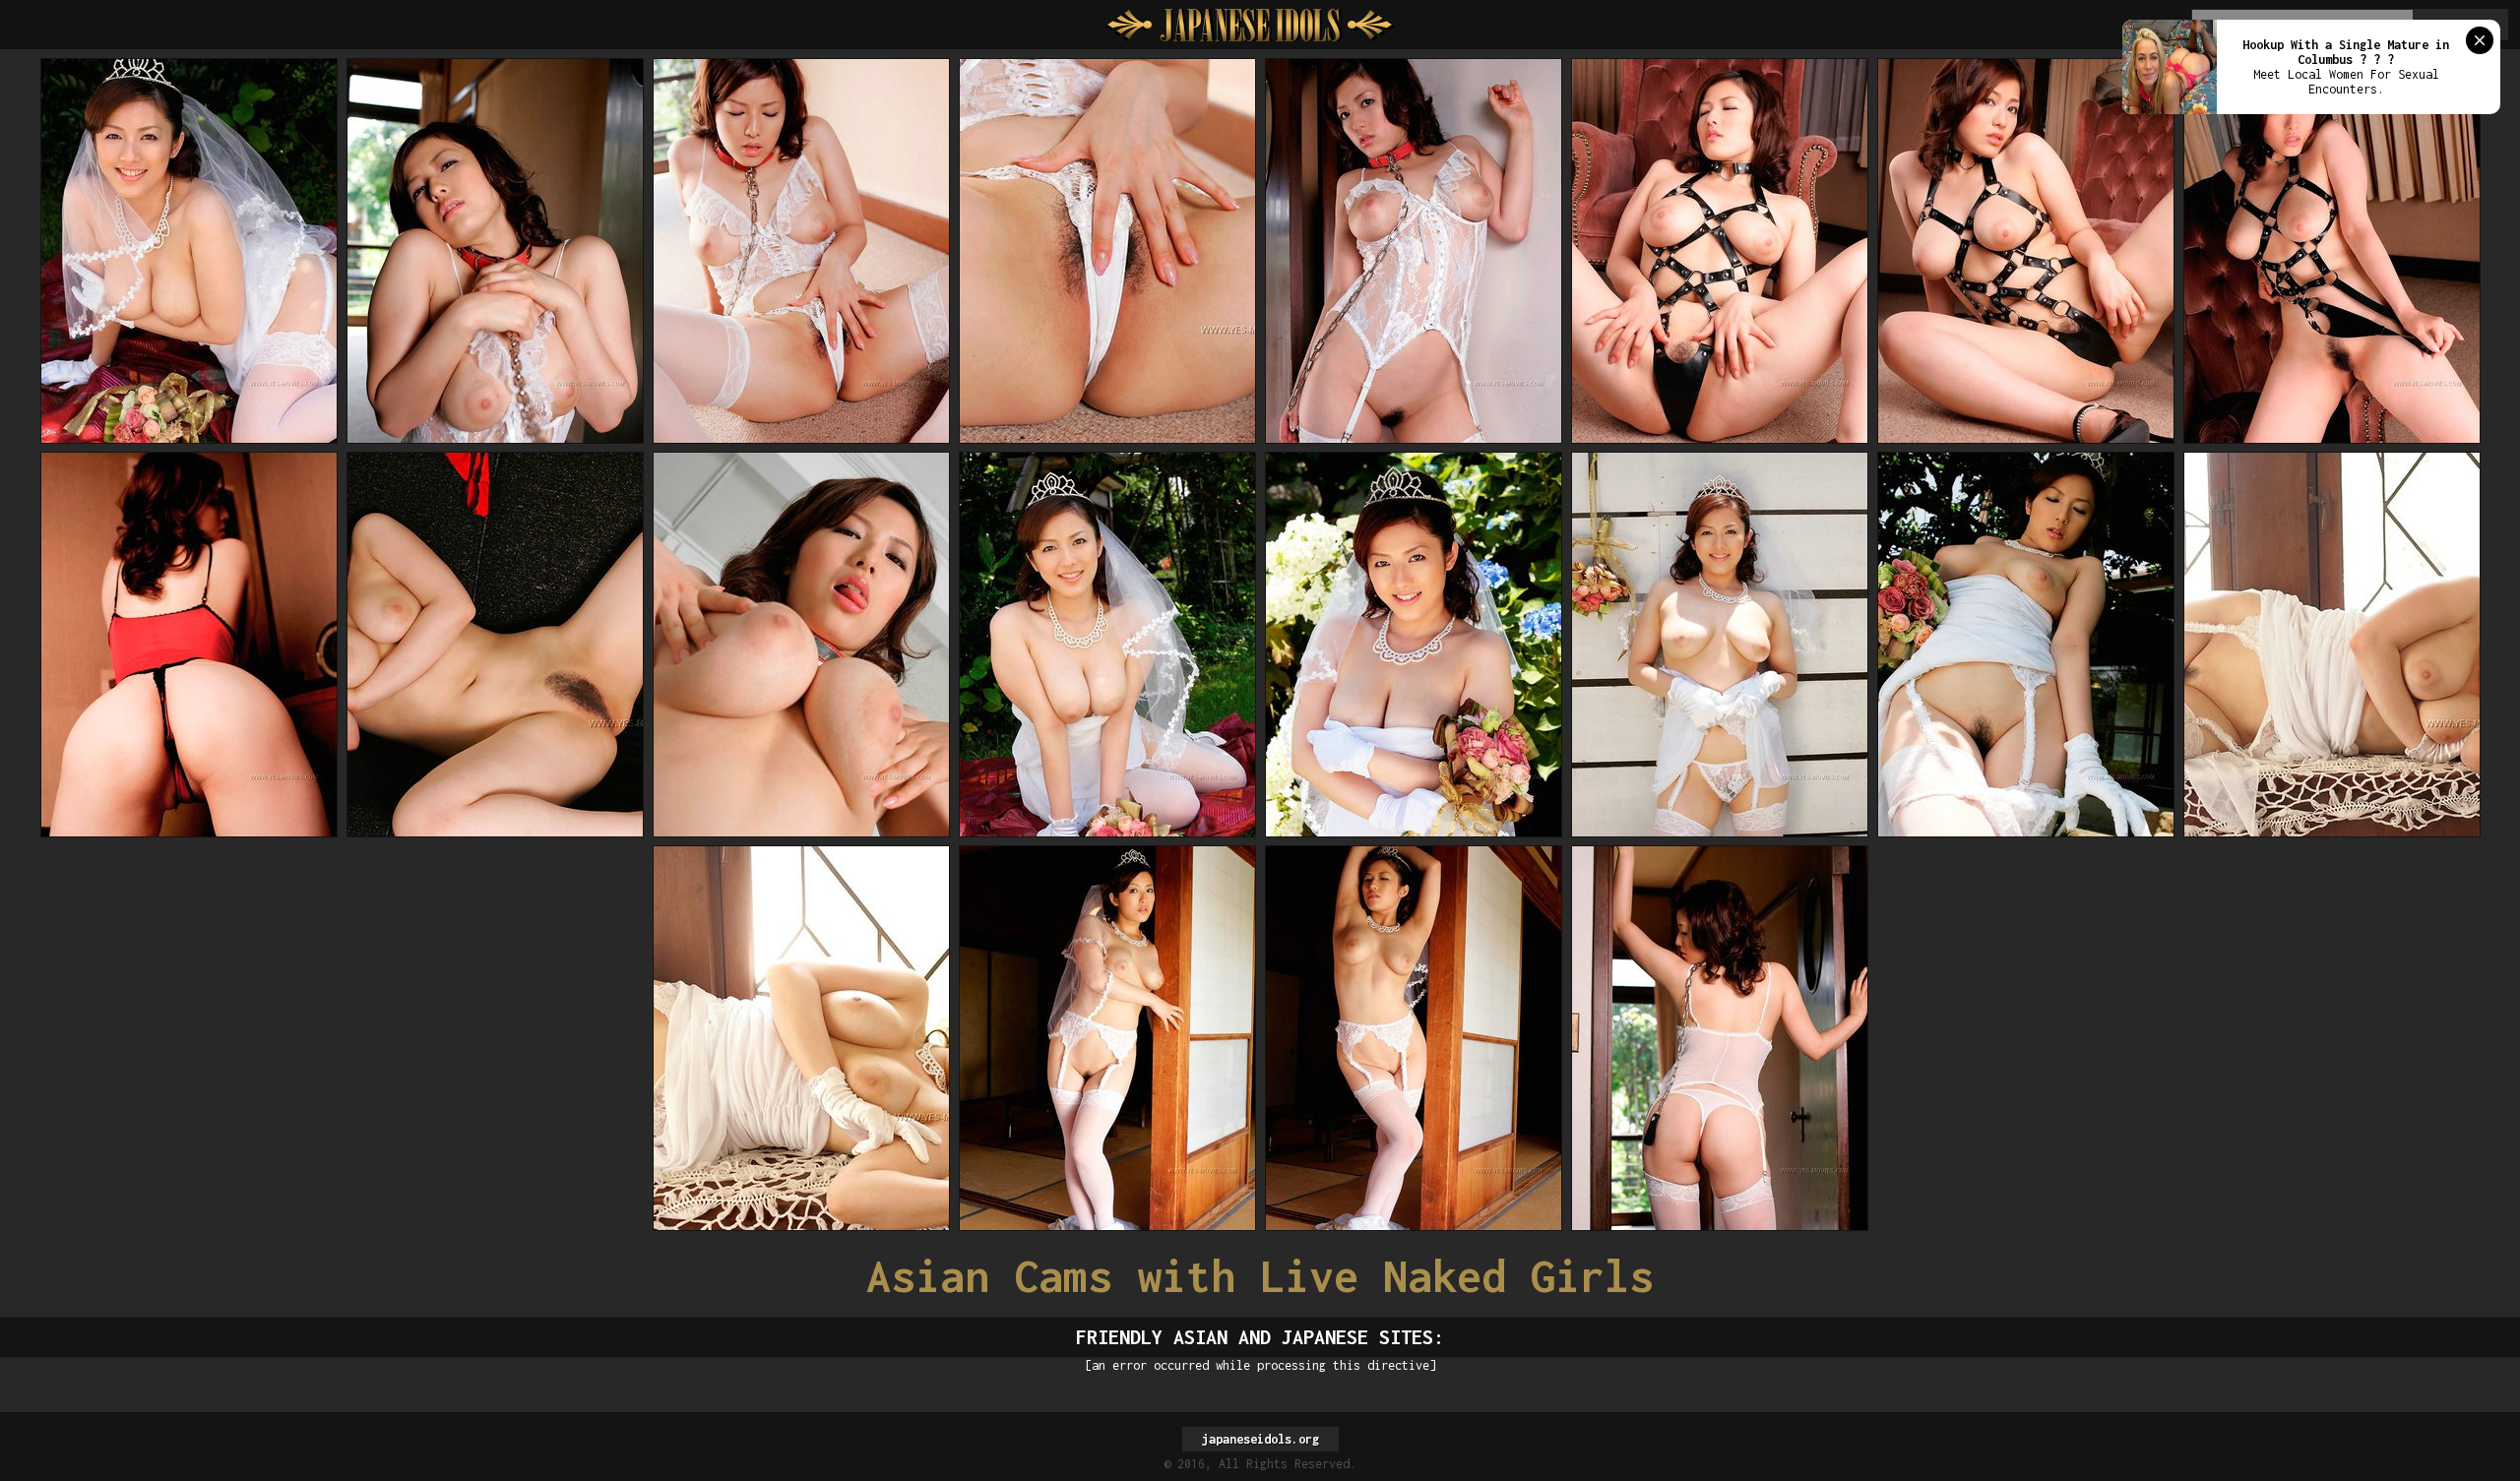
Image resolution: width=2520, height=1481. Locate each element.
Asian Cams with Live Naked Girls (1260, 1276)
